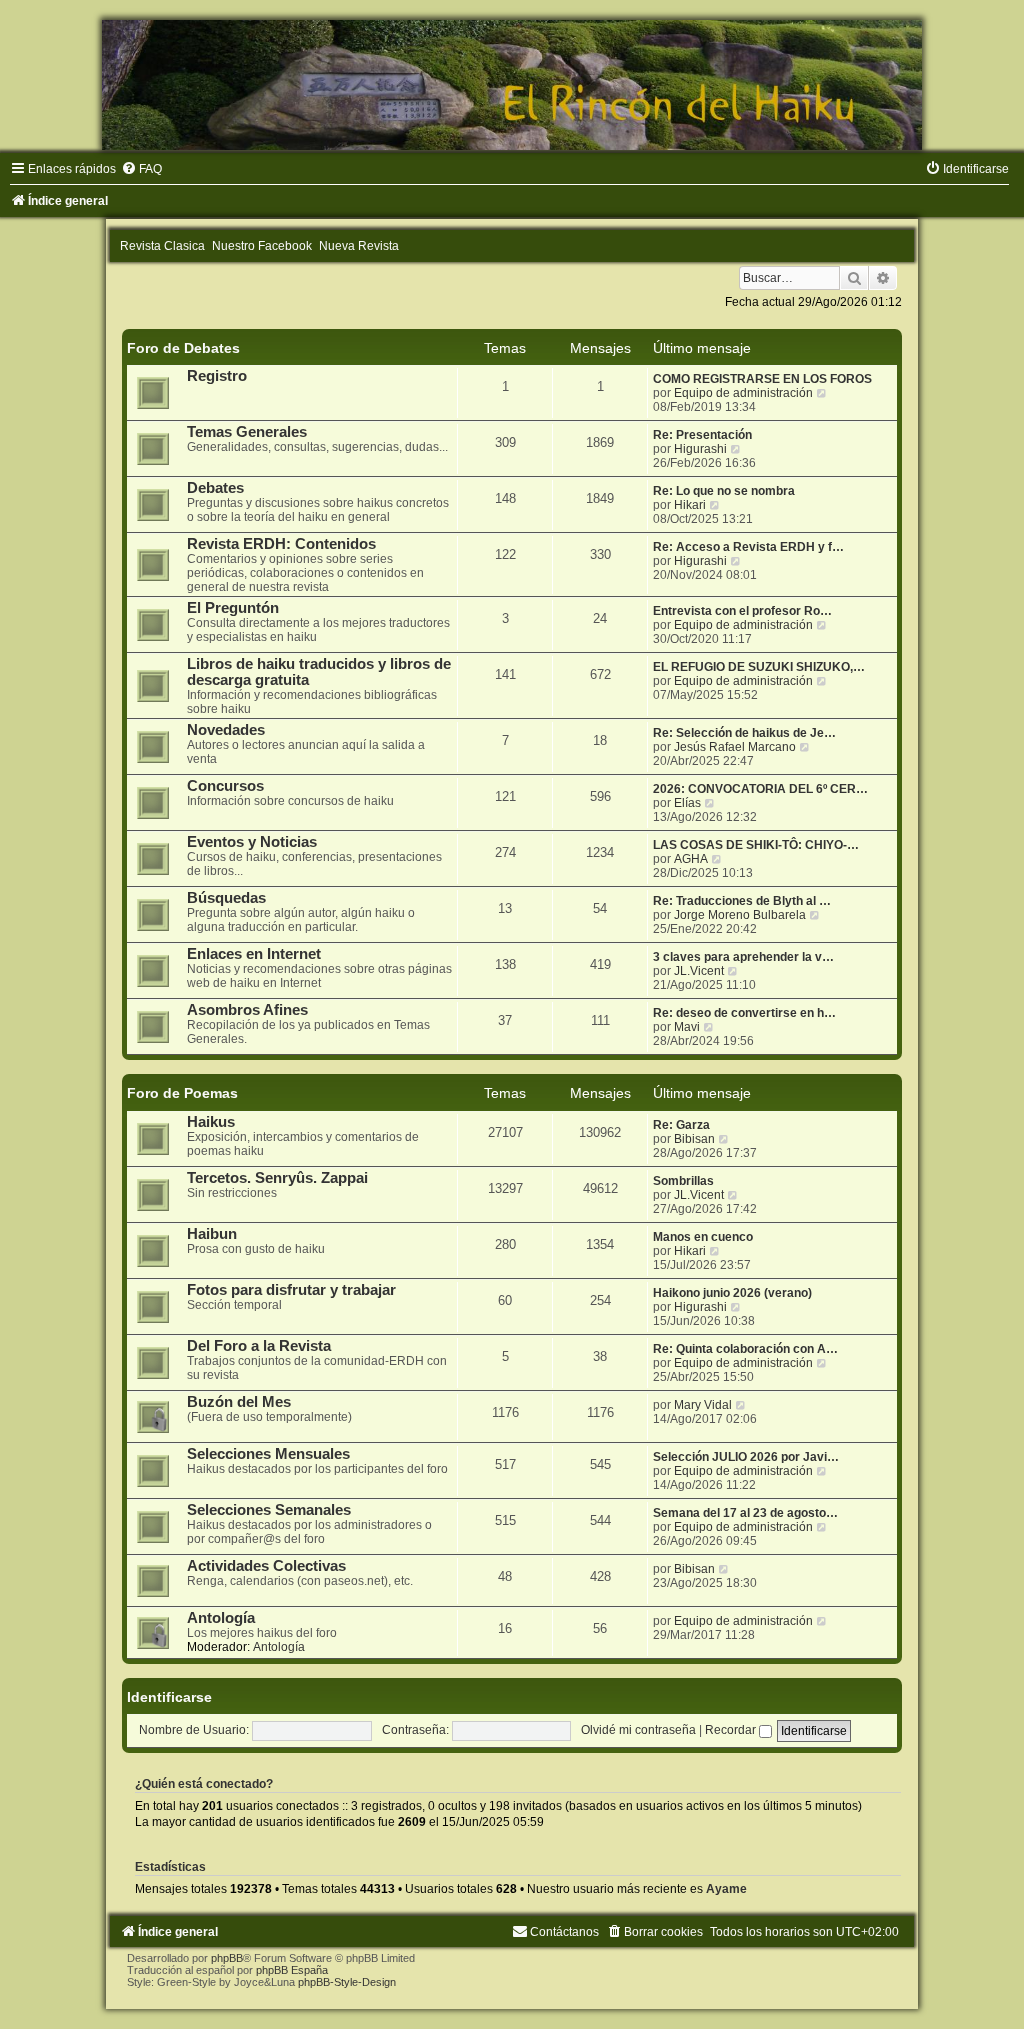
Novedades (226, 730)
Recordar (732, 1730)
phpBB (227, 1958)
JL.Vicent (699, 971)
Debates (215, 488)
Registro (217, 376)
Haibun (212, 1234)
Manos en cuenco (703, 1237)
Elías (687, 803)
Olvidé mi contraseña (638, 1730)
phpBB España (292, 1970)
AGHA (691, 859)
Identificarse (169, 1697)
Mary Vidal (703, 1405)
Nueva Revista (359, 246)
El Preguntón (233, 608)
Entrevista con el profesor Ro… (742, 611)
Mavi (687, 1027)
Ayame (726, 1889)
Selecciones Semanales (269, 1510)
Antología (221, 1618)
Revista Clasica (162, 246)
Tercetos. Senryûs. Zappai (277, 1178)
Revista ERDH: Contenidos (281, 544)
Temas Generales (247, 432)
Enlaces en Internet (254, 954)
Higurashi (700, 449)
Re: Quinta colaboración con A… (745, 1349)
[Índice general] (512, 85)
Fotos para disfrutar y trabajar (291, 1290)
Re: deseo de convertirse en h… (744, 1013)
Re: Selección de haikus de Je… (744, 733)
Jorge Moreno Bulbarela (740, 915)
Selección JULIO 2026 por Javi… (746, 1457)
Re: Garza (681, 1125)
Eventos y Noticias (252, 842)
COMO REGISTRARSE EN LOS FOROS (762, 379)
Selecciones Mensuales (268, 1454)
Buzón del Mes (239, 1402)
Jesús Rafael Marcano (735, 747)
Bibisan (694, 1139)
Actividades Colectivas (266, 1566)
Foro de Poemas (182, 1093)
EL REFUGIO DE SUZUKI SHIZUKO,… (759, 667)
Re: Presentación (702, 435)
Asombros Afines (247, 1010)
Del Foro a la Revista (259, 1346)
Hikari (690, 505)
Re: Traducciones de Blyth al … (742, 901)
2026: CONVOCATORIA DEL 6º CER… (760, 789)
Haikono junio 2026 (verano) (732, 1293)
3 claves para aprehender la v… (743, 957)
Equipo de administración (743, 393)
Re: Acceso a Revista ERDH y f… (748, 547)
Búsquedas (226, 898)
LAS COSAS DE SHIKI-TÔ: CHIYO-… (756, 845)
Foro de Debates (183, 348)
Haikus (211, 1122)
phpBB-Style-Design (347, 1982)
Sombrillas (683, 1181)
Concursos (225, 786)
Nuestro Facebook (262, 246)
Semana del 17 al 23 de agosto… (745, 1513)
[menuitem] (141, 169)
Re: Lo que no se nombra (724, 491)
